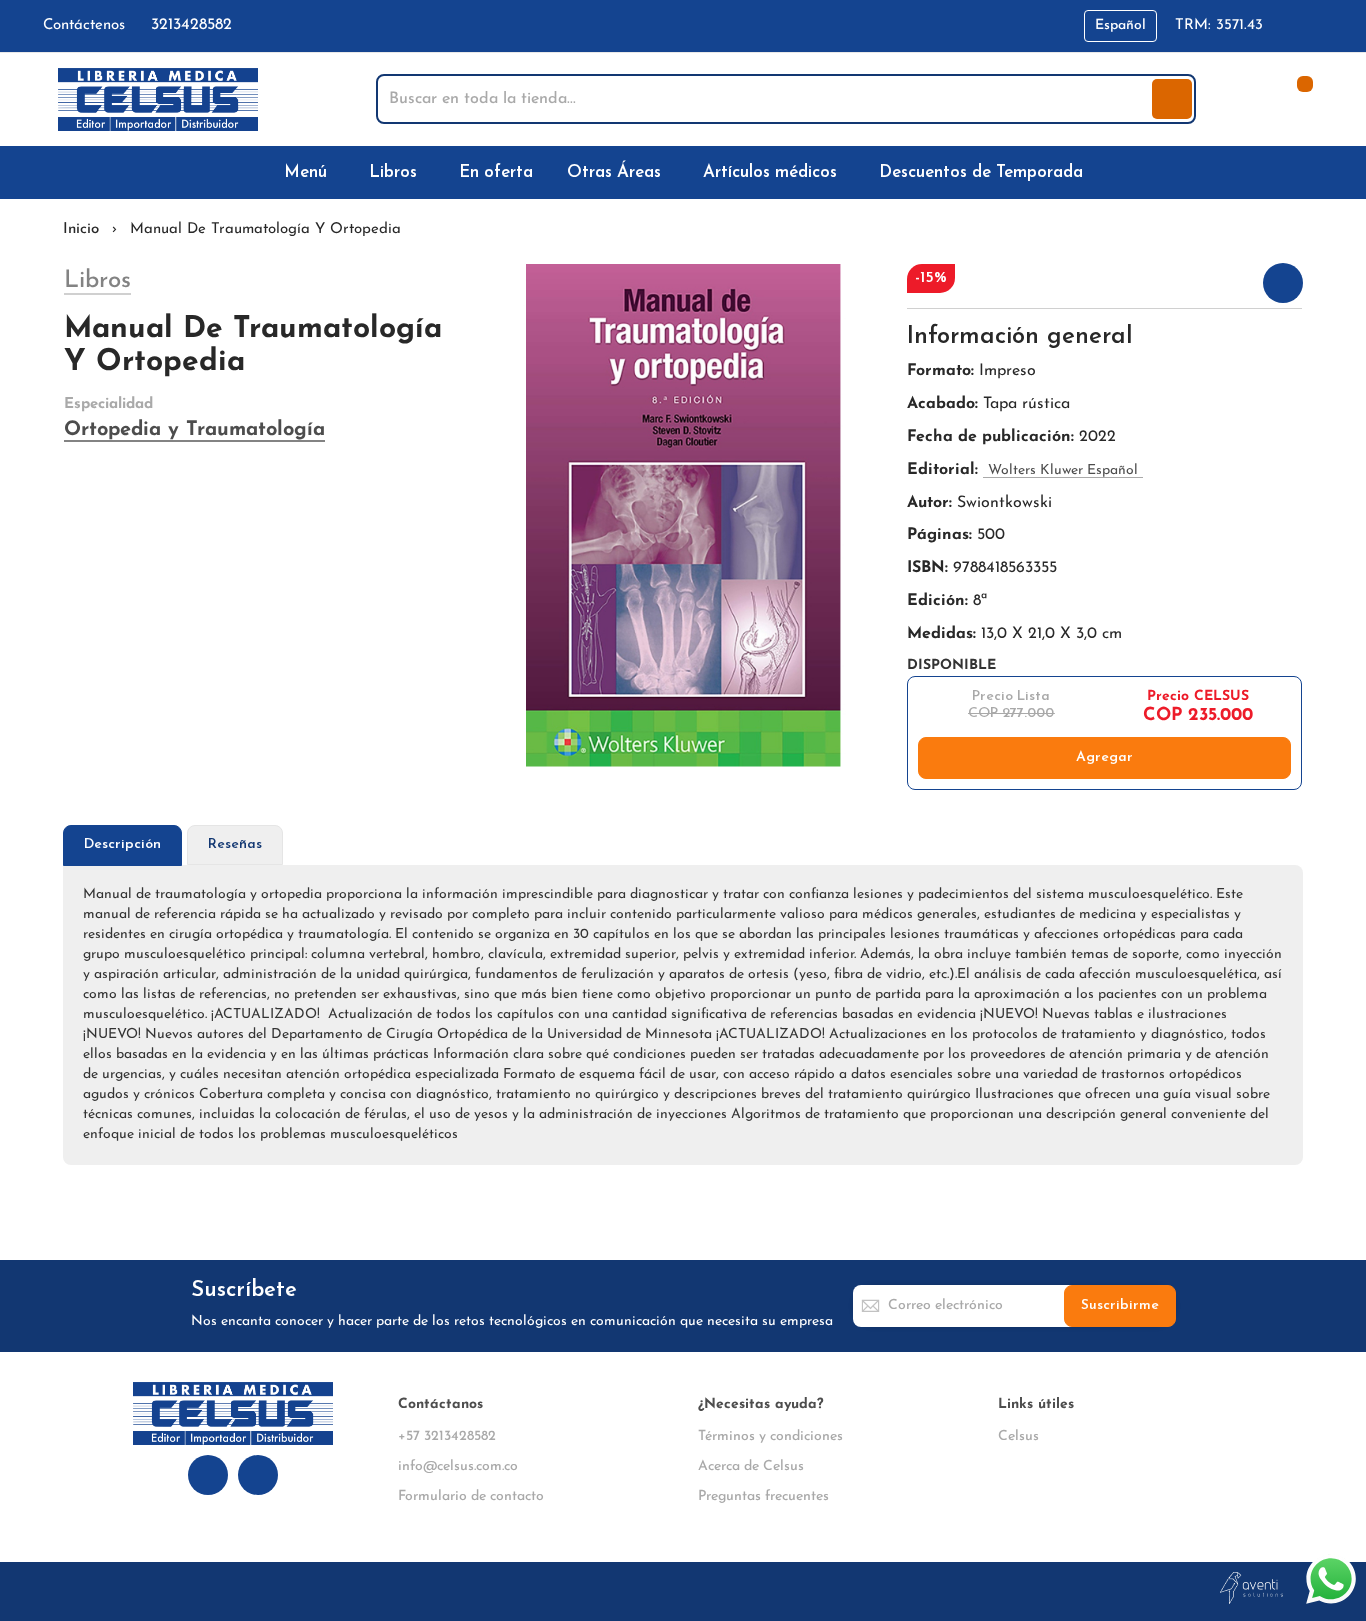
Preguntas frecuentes (763, 1496)
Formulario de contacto (471, 1496)
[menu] (683, 172)
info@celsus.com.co (458, 1466)
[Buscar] (1172, 99)
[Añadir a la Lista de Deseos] (1283, 283)
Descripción (122, 844)
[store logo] (158, 99)
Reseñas (235, 844)
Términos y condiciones (770, 1436)
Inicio (81, 229)
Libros (97, 281)
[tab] (122, 845)
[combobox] (766, 99)
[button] (1120, 26)
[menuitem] (309, 172)
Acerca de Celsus (751, 1466)
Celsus (1018, 1436)
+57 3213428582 (447, 1436)
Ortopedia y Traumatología (194, 430)
